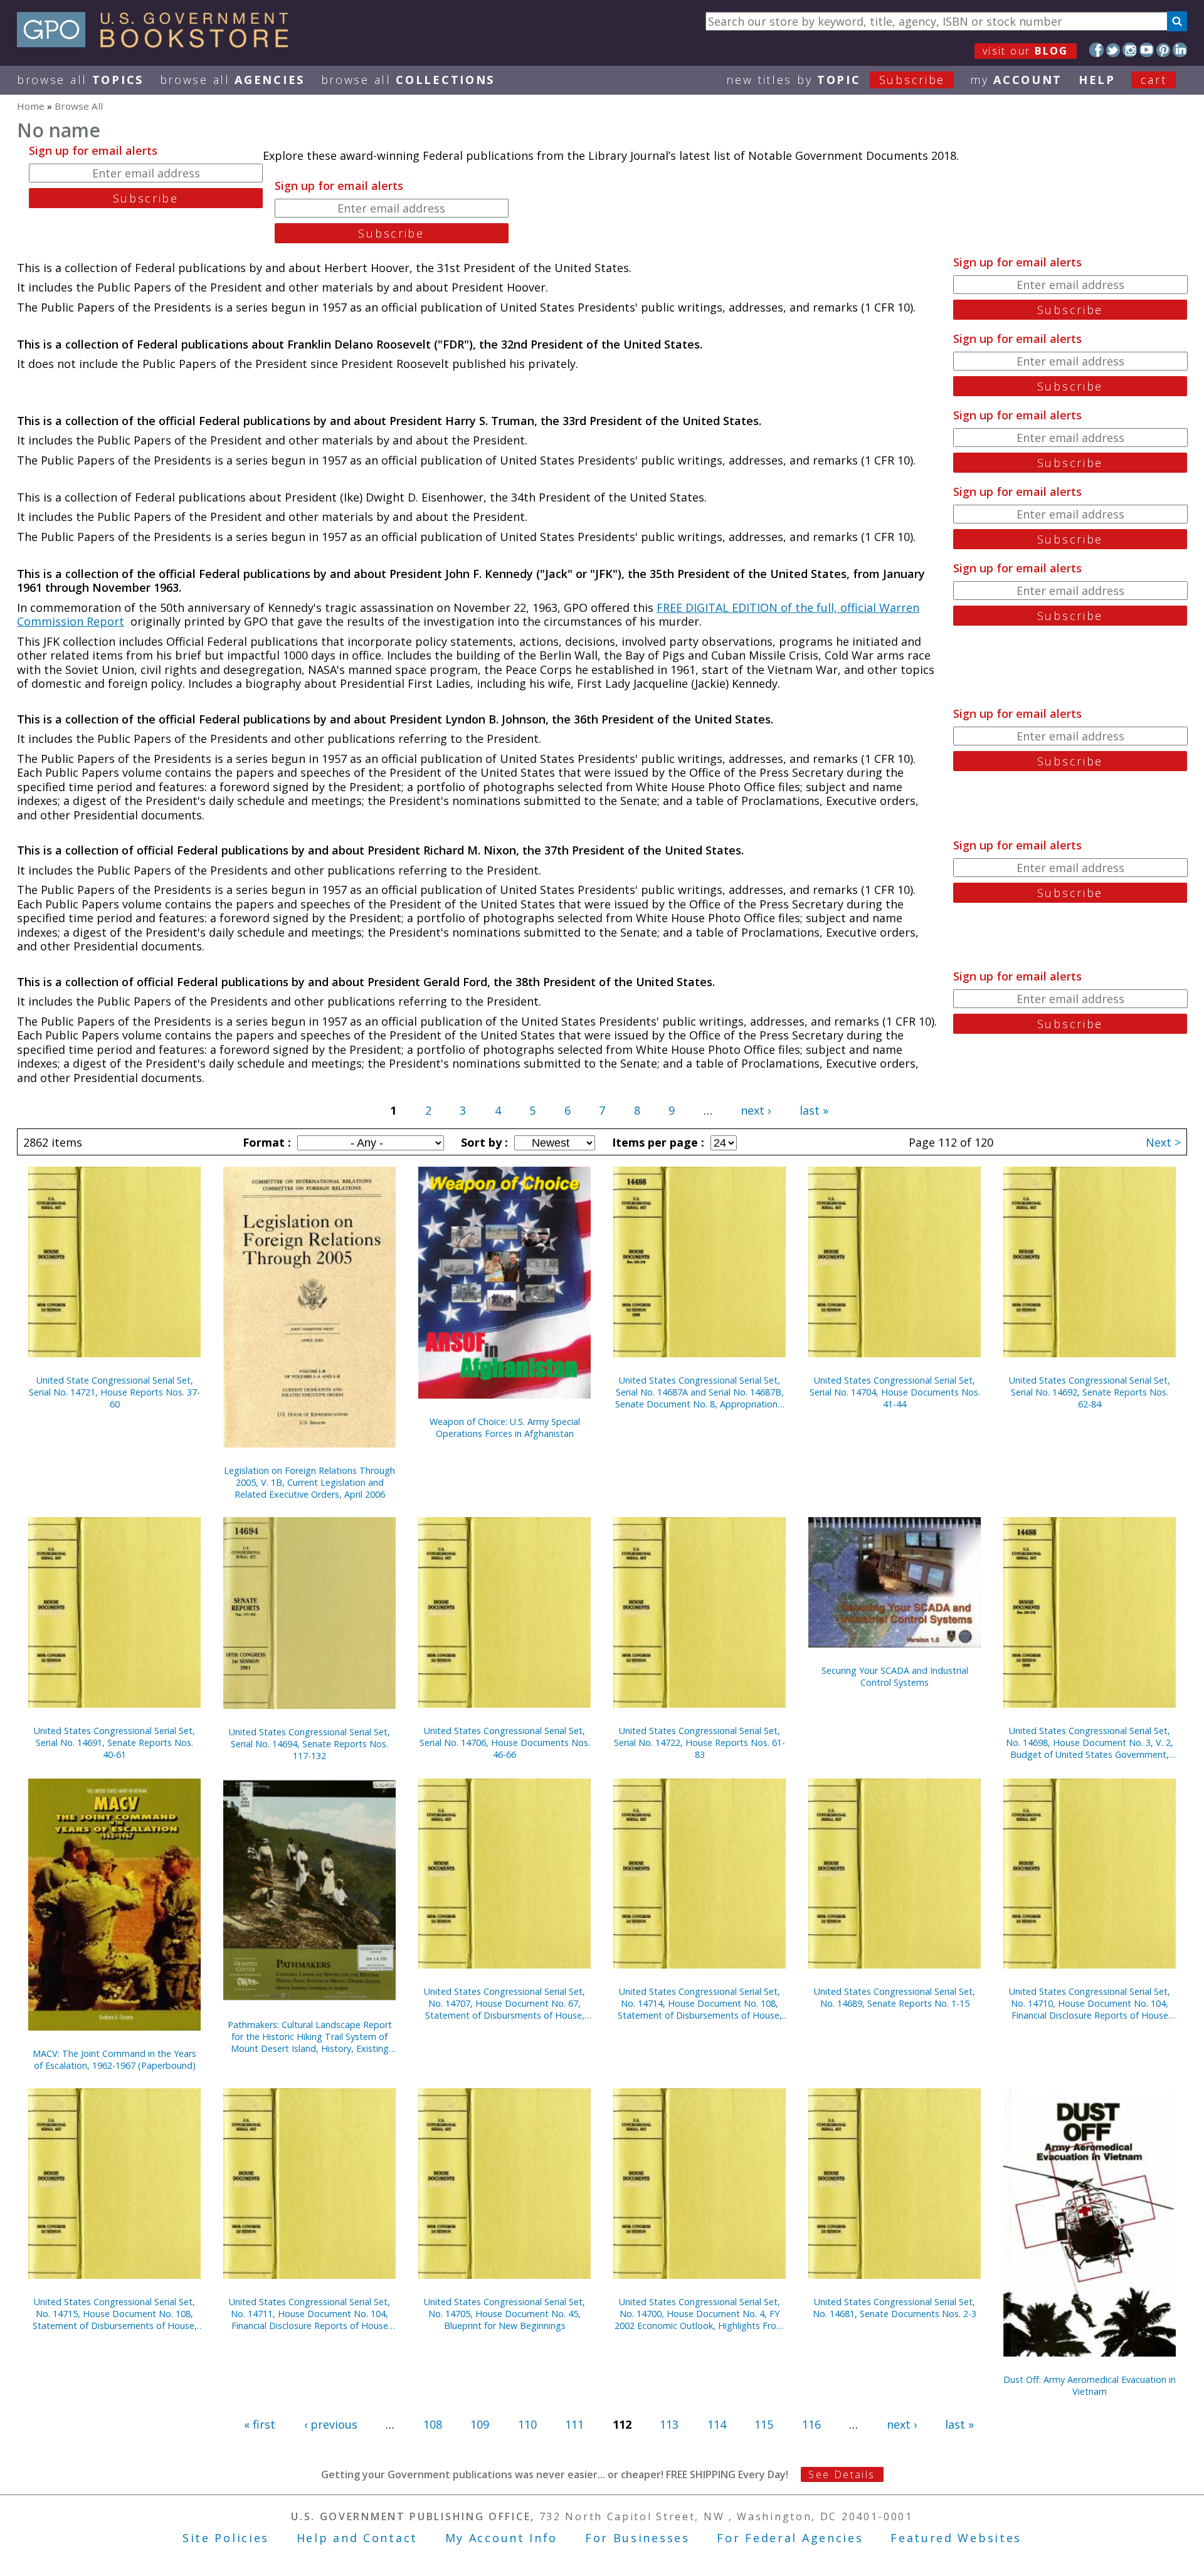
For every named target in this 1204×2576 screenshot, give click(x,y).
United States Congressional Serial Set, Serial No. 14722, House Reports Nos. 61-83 (700, 1743)
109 (480, 2424)
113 (669, 2424)
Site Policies (226, 2538)
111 (574, 2424)
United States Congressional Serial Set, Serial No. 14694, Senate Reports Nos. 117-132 (309, 1744)
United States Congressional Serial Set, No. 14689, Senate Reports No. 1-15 (895, 1997)
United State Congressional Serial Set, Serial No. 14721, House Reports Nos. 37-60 (114, 1392)
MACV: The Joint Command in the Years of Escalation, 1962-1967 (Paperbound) (114, 2059)
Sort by (483, 1142)
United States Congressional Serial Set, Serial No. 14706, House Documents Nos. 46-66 (505, 1743)
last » (814, 1110)
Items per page (657, 1142)
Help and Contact (357, 2538)
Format (265, 1142)
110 (527, 2424)
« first (260, 2424)
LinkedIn (1180, 50)
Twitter (1113, 50)
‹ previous (331, 2424)
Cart (1154, 80)
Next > (1163, 1142)
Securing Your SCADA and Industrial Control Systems (895, 1676)
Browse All (80, 80)
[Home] (158, 43)
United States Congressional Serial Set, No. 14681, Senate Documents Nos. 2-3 (895, 2308)
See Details (842, 2474)
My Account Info (502, 2538)
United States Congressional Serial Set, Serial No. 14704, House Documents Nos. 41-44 (895, 1392)
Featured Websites (956, 2538)
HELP (1097, 80)
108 (433, 2424)
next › (756, 1110)
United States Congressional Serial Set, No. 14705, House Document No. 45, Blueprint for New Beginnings (504, 2314)
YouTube (1147, 50)
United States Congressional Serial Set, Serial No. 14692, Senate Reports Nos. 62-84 (1090, 1392)
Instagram (1130, 50)
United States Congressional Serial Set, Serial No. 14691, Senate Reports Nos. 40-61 (114, 1743)
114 (717, 2424)
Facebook (1096, 50)
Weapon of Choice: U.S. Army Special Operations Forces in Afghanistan (505, 1427)
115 (764, 2424)
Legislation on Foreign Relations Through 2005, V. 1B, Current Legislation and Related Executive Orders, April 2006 (309, 1482)
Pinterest (1164, 50)
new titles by (836, 80)
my (1016, 80)
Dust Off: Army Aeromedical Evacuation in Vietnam (1090, 2385)
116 (811, 2424)
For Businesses (637, 2538)
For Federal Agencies (790, 2538)
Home (31, 106)
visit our (1026, 51)
